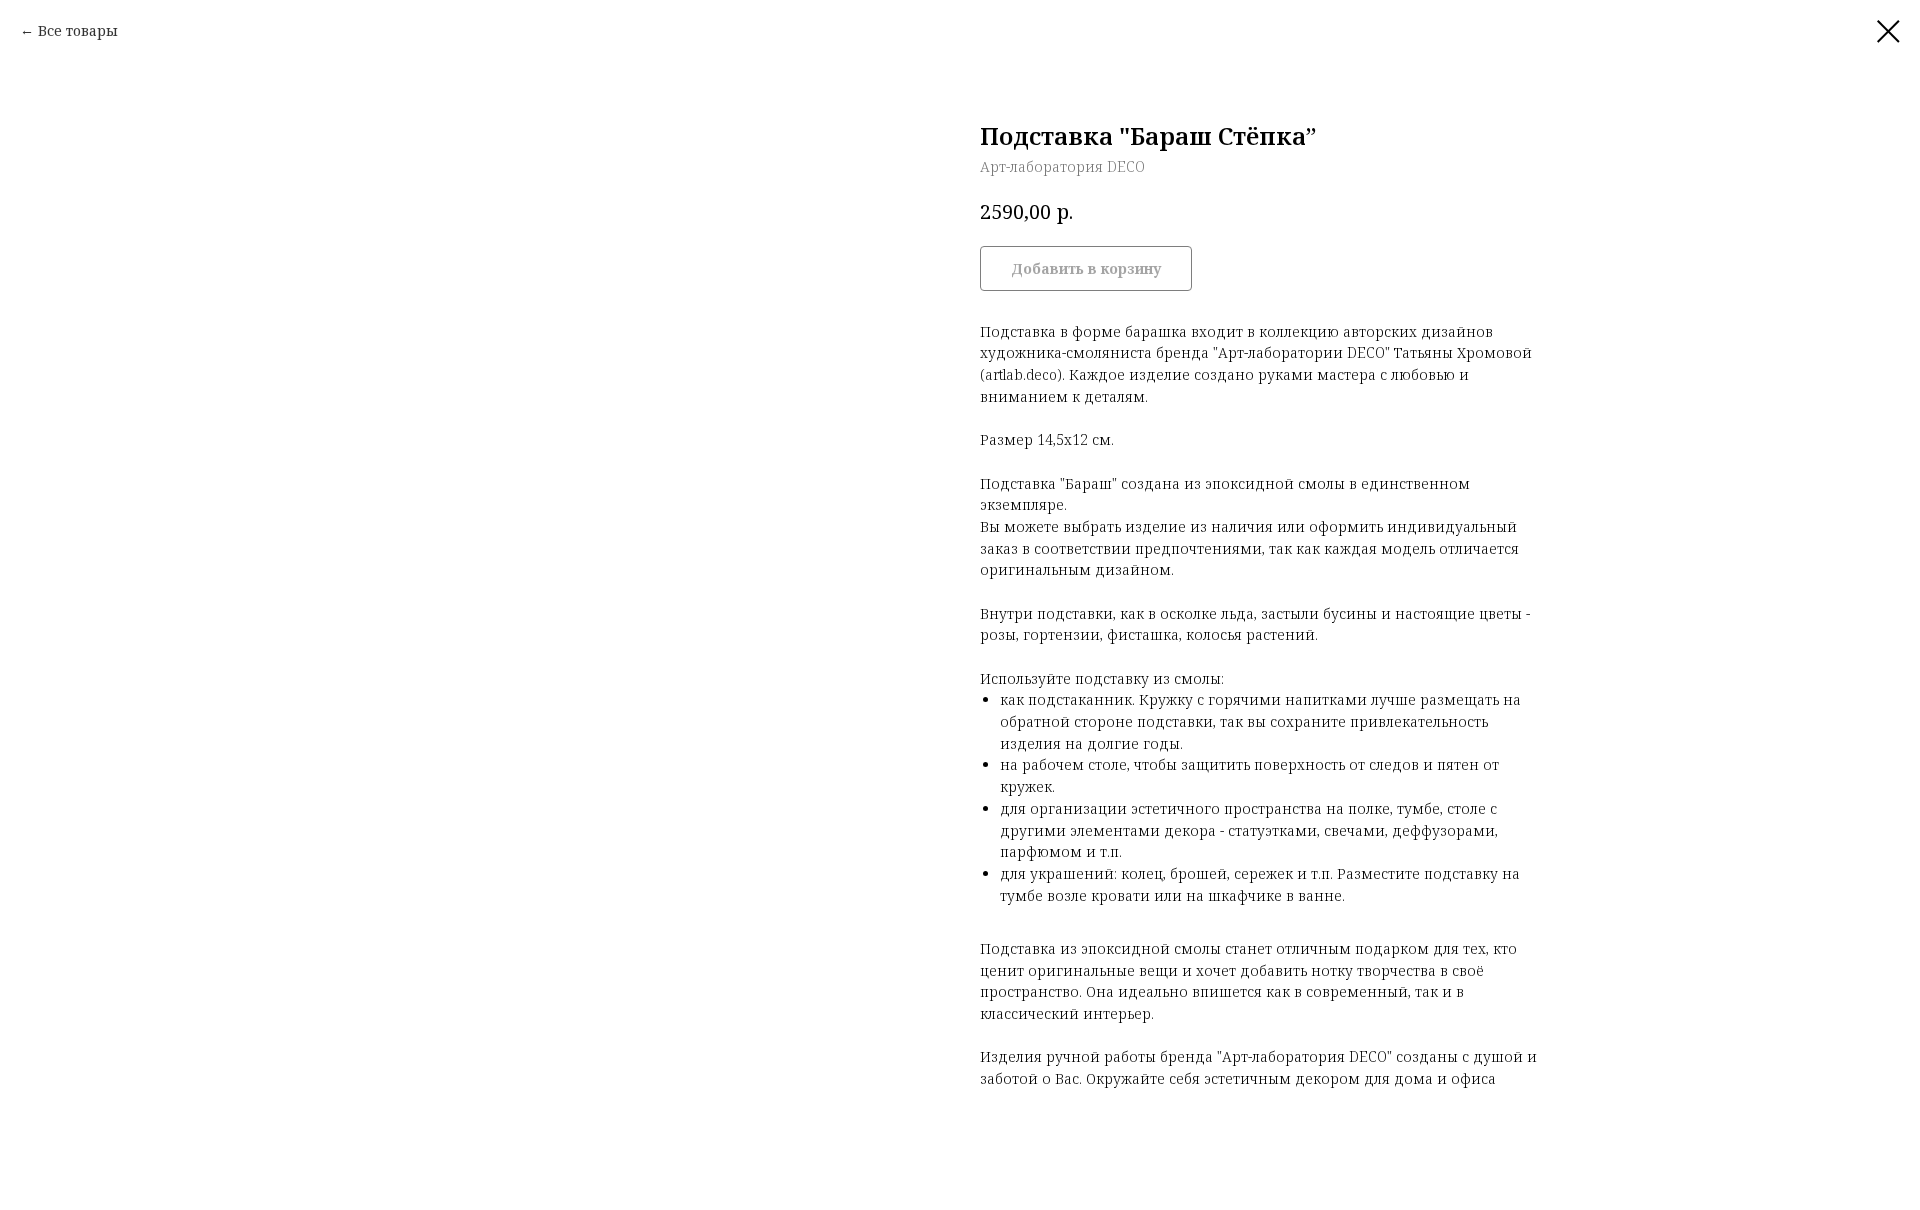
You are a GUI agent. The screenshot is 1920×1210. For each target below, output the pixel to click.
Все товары (78, 30)
